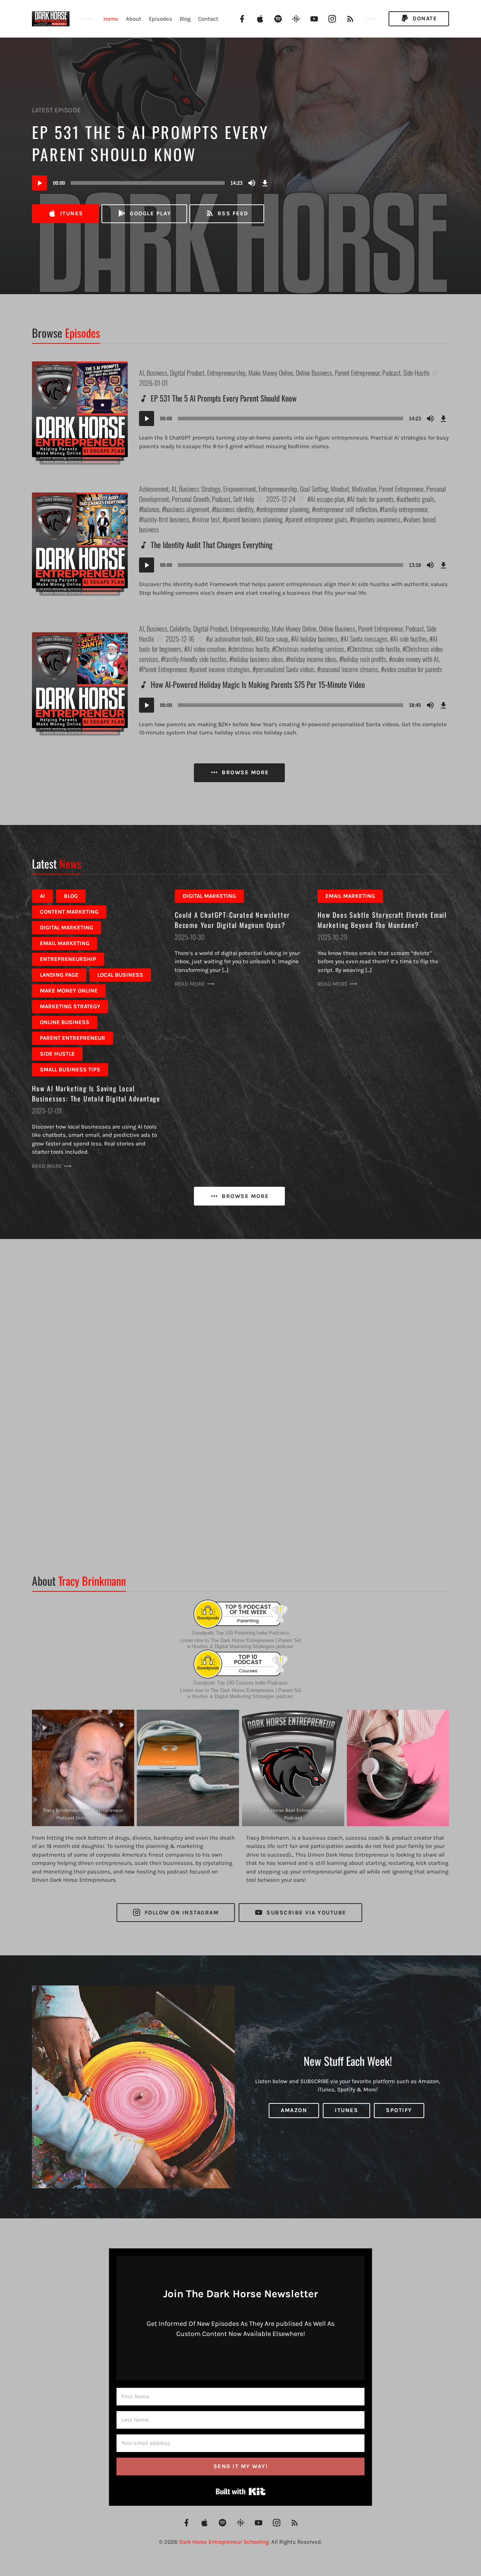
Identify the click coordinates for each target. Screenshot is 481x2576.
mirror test (207, 519)
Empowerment (240, 489)
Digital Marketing (67, 928)
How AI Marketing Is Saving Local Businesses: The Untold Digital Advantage (96, 1093)
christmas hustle (250, 649)
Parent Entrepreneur (357, 373)
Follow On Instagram (181, 1913)
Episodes (160, 19)
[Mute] (252, 183)
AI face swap (273, 639)
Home (111, 19)
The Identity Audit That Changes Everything (212, 545)
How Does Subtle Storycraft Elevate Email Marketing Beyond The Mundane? (382, 920)
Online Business (314, 373)
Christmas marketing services (310, 649)
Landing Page (59, 975)
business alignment (187, 509)
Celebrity (180, 629)
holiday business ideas (258, 659)
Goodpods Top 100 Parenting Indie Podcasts (241, 1633)
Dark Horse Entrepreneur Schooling (224, 2542)
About (134, 19)
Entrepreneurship (226, 373)
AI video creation (206, 649)
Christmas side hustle (375, 649)
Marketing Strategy (70, 1006)
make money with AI (415, 659)
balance (151, 509)
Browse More (244, 772)
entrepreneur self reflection (346, 509)
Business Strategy (200, 489)
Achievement (154, 489)
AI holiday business (316, 639)
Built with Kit (241, 2491)
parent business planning (254, 519)
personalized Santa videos (285, 669)
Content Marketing (69, 912)
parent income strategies (221, 669)
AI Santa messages (365, 639)
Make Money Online (271, 373)
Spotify (399, 2111)
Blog (185, 19)
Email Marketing (65, 943)
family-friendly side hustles (195, 659)
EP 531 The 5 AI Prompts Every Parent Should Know (150, 143)
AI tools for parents (372, 499)
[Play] (39, 183)
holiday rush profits (364, 659)
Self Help (244, 499)
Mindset (340, 489)
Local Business (120, 975)
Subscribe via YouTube (306, 1913)
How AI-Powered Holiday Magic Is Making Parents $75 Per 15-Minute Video (258, 684)
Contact (208, 19)
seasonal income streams (349, 669)
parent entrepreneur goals (318, 519)
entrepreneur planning (284, 509)
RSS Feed (232, 213)
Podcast (391, 373)
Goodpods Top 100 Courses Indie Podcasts (240, 1683)
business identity (234, 509)
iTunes (71, 213)
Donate (424, 18)
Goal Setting (314, 489)
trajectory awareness (377, 519)
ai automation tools (231, 639)
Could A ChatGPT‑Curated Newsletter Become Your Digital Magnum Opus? (232, 920)
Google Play (150, 213)
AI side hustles (410, 639)
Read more (47, 1166)
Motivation (364, 489)
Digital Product (187, 373)
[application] (151, 183)
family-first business (166, 519)
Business (157, 373)
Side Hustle (416, 373)
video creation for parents (413, 669)
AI (141, 373)
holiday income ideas (313, 659)
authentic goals (417, 499)
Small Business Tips (70, 1070)
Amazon (294, 2111)
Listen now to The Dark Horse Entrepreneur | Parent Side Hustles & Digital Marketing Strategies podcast (240, 1643)
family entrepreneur (405, 509)
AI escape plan (327, 499)
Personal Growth (191, 499)
